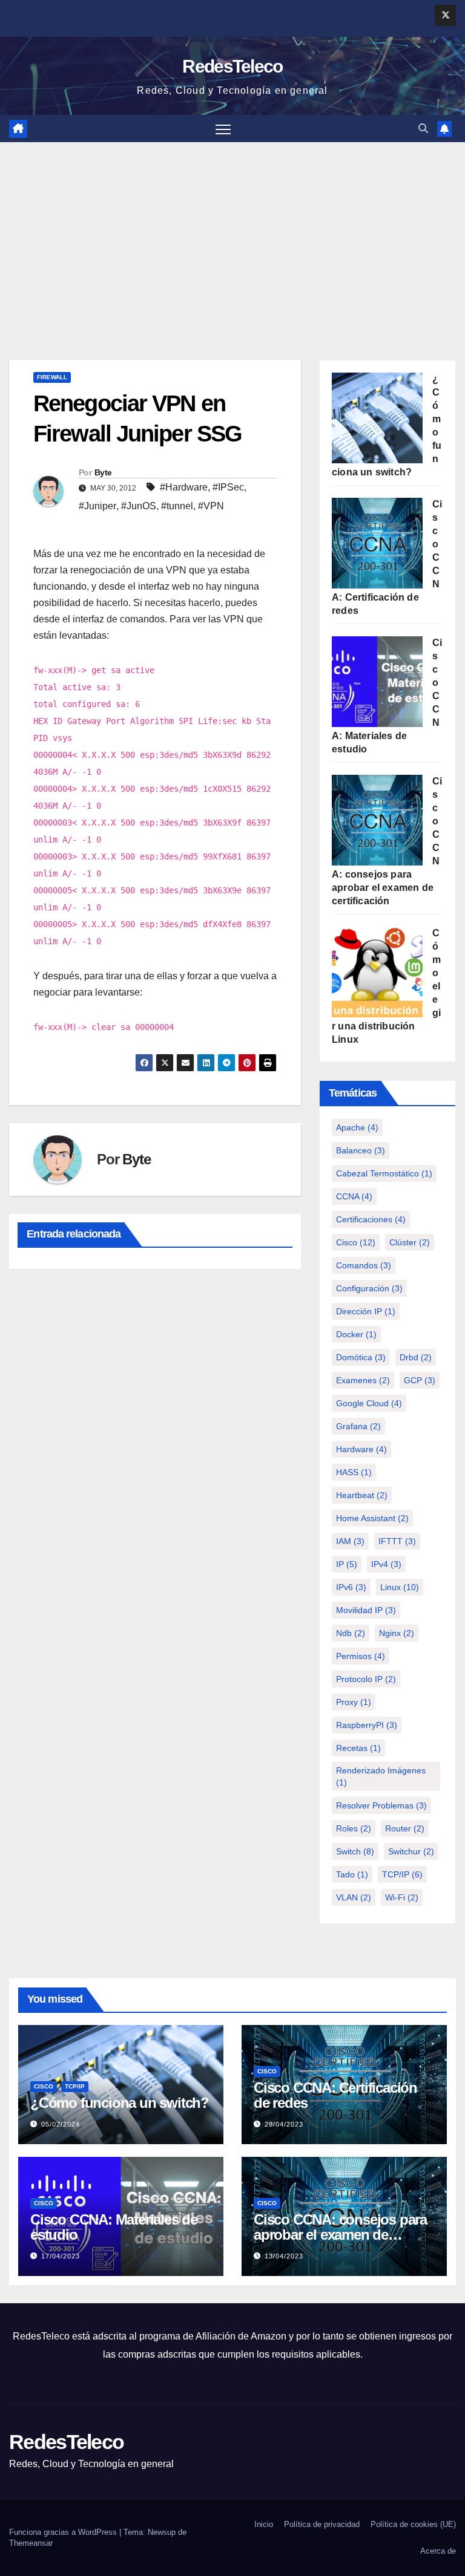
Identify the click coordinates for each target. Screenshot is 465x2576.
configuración (369, 1288)
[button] (423, 129)
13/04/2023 (284, 2256)
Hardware (361, 1449)
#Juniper (97, 506)
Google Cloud (369, 1403)
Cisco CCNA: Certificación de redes (335, 2095)
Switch (355, 1851)
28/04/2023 (284, 2124)
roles (354, 1828)
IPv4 (386, 1564)
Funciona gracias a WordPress (64, 2532)
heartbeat (362, 1495)
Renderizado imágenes (381, 1776)
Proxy (354, 1702)
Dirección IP (366, 1311)
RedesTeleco (232, 66)
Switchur (411, 1851)
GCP (420, 1380)
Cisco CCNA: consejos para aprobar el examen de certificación (340, 2235)
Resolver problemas (381, 1805)
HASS (354, 1472)
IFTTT (397, 1541)
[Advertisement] (232, 233)
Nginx (397, 1633)
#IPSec (228, 487)
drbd (416, 1357)
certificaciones (371, 1219)
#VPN (211, 506)
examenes (363, 1380)
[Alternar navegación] (223, 129)
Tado (352, 1874)
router (405, 1828)
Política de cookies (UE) (413, 2524)
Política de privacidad (322, 2524)
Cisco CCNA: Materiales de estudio (114, 2227)
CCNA (354, 1196)
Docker (356, 1334)
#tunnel (177, 506)
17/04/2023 (61, 2256)
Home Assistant (372, 1518)
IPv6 (351, 1587)
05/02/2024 (61, 2124)
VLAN (354, 1897)
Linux (400, 1587)
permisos (361, 1656)
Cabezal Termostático (384, 1173)
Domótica (361, 1357)
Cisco (356, 1242)
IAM (350, 1541)
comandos (364, 1265)
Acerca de (438, 2551)
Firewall (52, 377)
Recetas (358, 1748)
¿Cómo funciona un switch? (120, 2103)
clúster (410, 1242)
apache (357, 1127)
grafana (358, 1426)
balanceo (361, 1150)
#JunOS (139, 506)
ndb (351, 1633)
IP (347, 1564)
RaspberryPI (367, 1725)
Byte (103, 472)
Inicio (264, 2524)
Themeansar (31, 2543)
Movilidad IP (366, 1610)
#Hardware (184, 487)
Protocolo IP (366, 1679)
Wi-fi (402, 1897)
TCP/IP (402, 1874)
